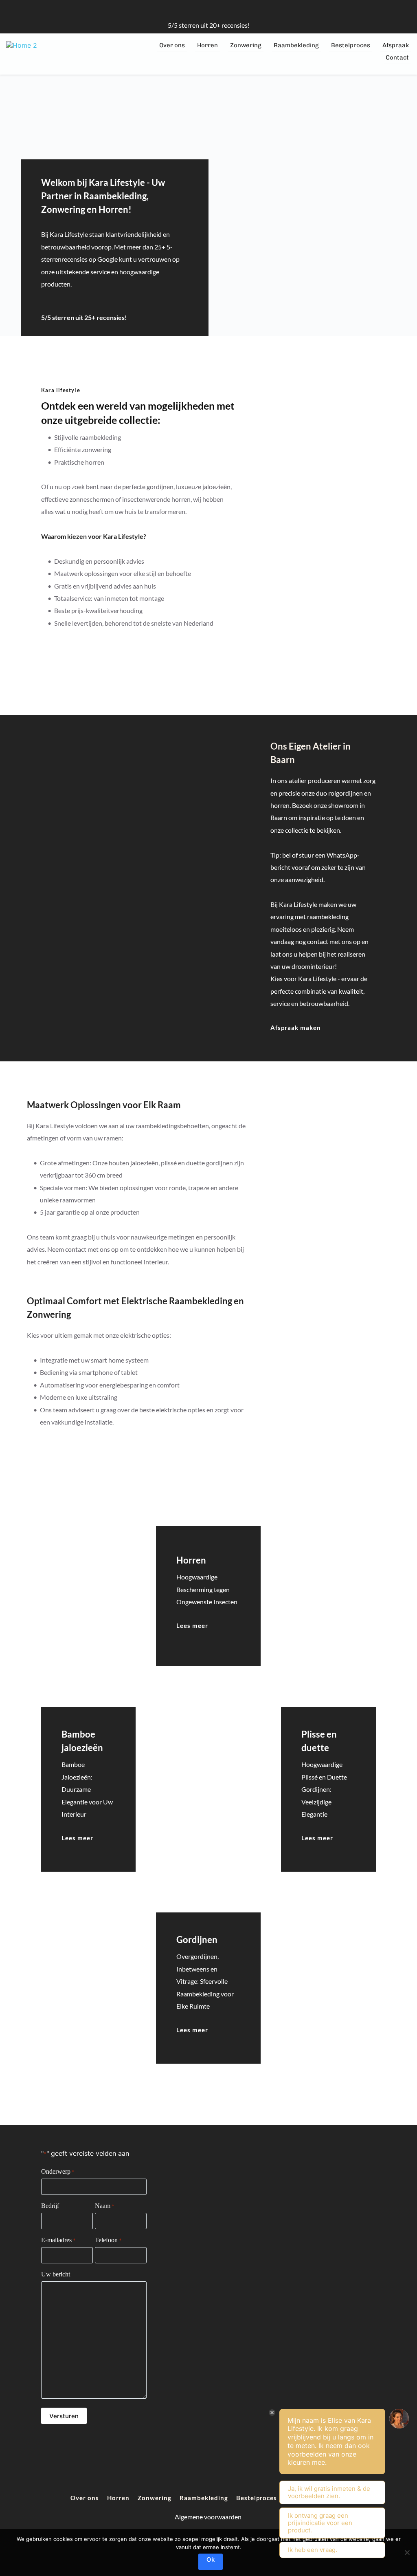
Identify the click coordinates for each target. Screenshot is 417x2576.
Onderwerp (58, 2171)
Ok (211, 2559)
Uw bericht (56, 2274)
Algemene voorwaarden (209, 2517)
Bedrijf (50, 2206)
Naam (105, 2206)
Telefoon (108, 2240)
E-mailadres (58, 2240)
